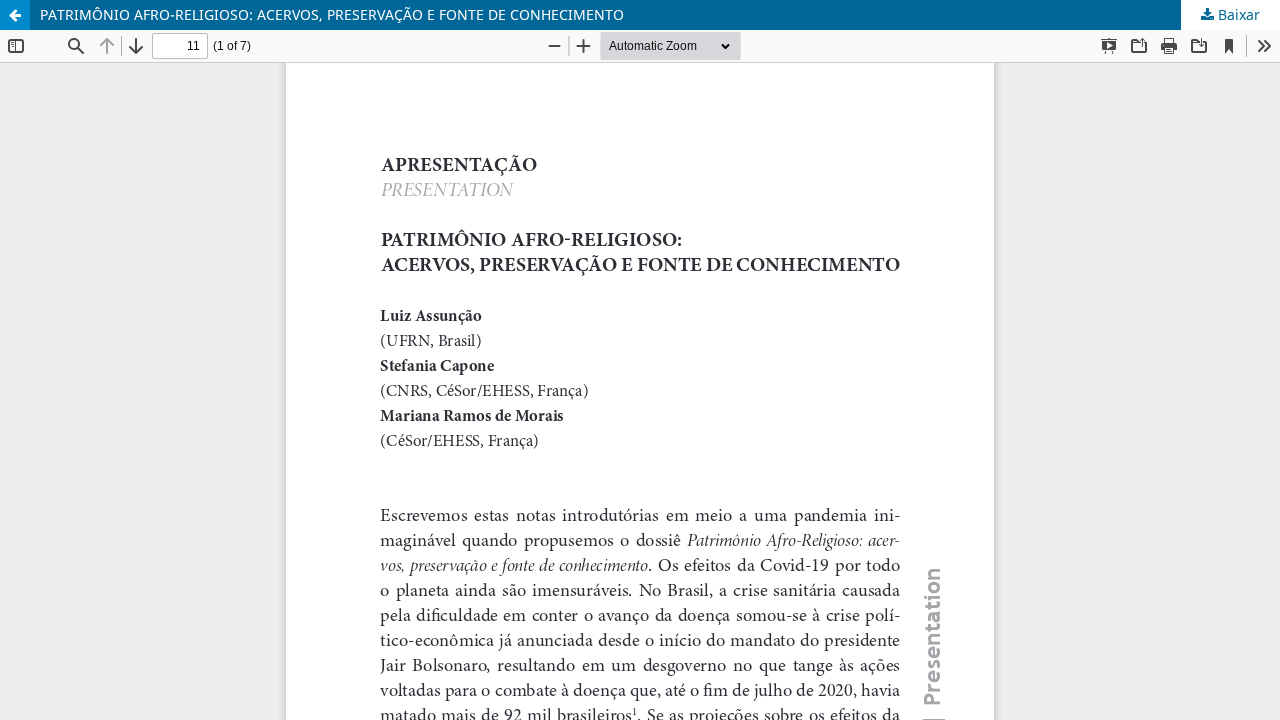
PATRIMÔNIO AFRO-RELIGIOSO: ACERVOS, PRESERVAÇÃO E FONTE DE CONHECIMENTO (332, 14)
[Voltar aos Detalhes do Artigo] (15, 15)
